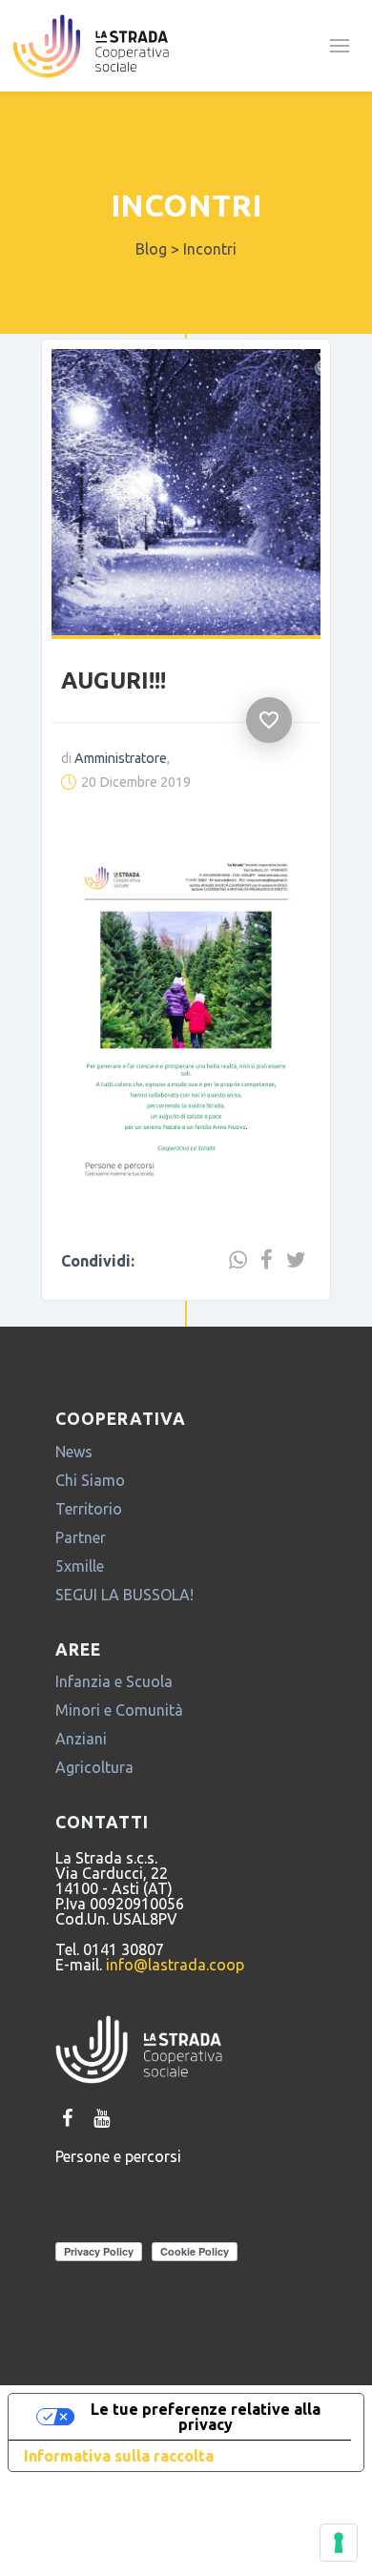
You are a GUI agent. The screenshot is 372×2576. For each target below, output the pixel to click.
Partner (81, 1537)
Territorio (89, 1509)
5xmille (80, 1566)
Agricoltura (94, 1767)
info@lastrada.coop (175, 1965)
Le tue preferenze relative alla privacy (206, 2417)
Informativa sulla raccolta (119, 2456)
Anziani (81, 1739)
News (74, 1452)
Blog (151, 249)
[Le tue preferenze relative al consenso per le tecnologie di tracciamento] (339, 2543)
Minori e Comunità (119, 1710)
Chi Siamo (90, 1480)
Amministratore (121, 758)
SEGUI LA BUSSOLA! (124, 1595)
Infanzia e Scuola (114, 1681)
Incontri (186, 205)
